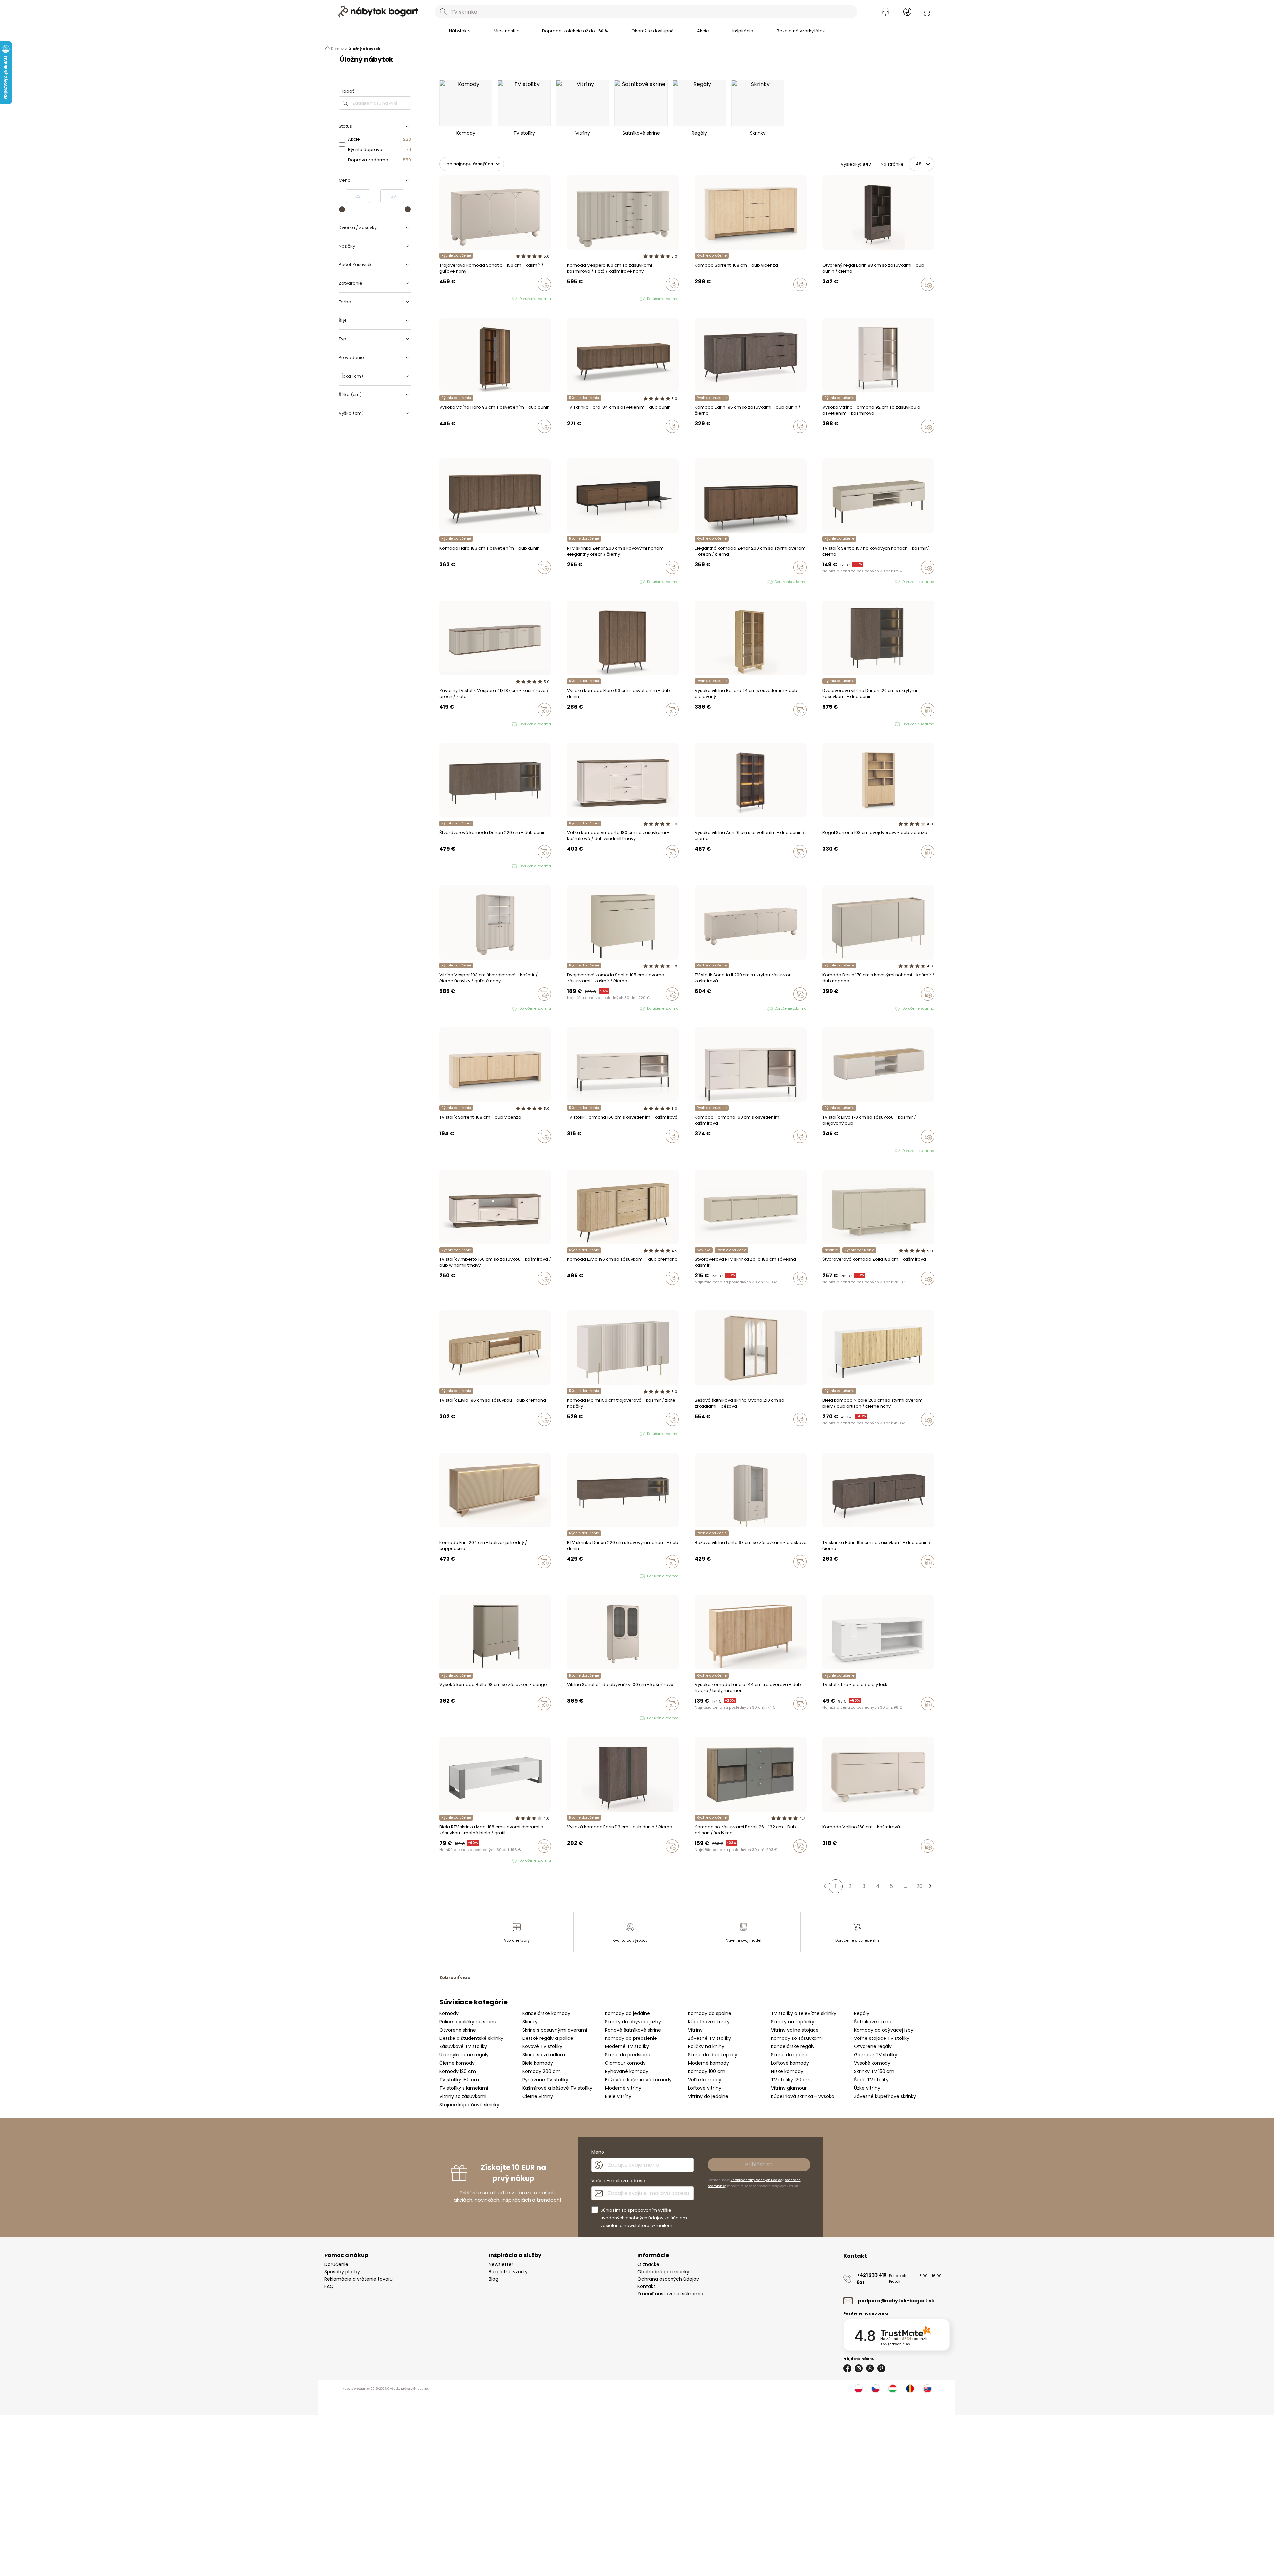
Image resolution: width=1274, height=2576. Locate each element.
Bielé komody (538, 2063)
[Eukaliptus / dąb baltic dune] (824, 1151)
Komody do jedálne (628, 2013)
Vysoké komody (872, 2063)
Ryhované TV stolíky (545, 2080)
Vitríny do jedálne (708, 2096)
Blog (494, 2279)
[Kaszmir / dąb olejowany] (831, 1151)
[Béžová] (709, 1433)
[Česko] (876, 2389)
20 (920, 1886)
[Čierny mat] (697, 1860)
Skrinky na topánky (793, 2022)
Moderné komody (708, 2063)
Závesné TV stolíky (709, 2038)
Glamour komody (625, 2063)
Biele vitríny (618, 2096)
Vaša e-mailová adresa (618, 2181)
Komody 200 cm (541, 2071)
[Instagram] (859, 2368)
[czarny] (582, 299)
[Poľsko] (858, 2389)
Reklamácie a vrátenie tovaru (359, 2279)
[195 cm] (697, 440)
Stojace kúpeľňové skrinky (469, 2105)
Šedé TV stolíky (871, 2080)
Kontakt (646, 2286)
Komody (449, 2013)
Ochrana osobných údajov (668, 2279)
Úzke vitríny (867, 2088)
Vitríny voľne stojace (795, 2030)
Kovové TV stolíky (542, 2046)
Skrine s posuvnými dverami (555, 2030)
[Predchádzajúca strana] (825, 1886)
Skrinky (530, 2022)
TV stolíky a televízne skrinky (804, 2013)
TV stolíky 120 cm (791, 2080)
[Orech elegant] (697, 1292)
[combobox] (646, 12)
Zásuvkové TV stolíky (463, 2046)
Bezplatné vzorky (508, 2272)
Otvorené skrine (458, 2030)
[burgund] (582, 1718)
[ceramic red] (831, 1009)
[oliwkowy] (843, 1009)
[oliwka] (448, 299)
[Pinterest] (881, 2368)
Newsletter (501, 2264)
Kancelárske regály (793, 2046)
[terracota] (697, 1433)
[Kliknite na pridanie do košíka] (544, 284)
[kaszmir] (441, 299)
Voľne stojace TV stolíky (882, 2038)
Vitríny (695, 2030)
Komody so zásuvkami (797, 2038)
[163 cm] (703, 440)
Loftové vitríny (705, 2088)
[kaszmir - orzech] (575, 299)
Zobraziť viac (455, 1978)
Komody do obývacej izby (884, 2030)
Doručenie (336, 2264)
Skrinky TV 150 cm (874, 2071)
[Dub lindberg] (831, 440)
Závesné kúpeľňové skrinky (885, 2096)
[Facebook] (847, 2368)
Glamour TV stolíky (876, 2055)
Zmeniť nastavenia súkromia (670, 2294)
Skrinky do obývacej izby (633, 2022)
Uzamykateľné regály (464, 2055)
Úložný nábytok (364, 49)
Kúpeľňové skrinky (709, 2022)
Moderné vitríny (623, 2088)
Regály (862, 2013)
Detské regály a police (548, 2038)
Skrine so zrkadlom (544, 2055)
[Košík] (926, 12)
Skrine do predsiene (628, 2055)
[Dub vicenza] (703, 298)
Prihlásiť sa (759, 2164)
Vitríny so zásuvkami (463, 2096)
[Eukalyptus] (703, 1433)
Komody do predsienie (631, 2038)
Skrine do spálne (790, 2055)
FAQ (329, 2286)
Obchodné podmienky (663, 2272)
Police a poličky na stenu (468, 2022)
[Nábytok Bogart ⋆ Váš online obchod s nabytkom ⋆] (378, 12)
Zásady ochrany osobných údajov (756, 2180)
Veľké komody (705, 2080)
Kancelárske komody (546, 2013)
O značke (648, 2264)
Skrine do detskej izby (713, 2055)
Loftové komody (790, 2063)
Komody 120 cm (458, 2071)
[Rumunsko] (910, 2389)
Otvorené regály (873, 2046)
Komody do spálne (710, 2013)
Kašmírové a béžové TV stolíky (557, 2088)
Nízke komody (787, 2071)
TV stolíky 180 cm (459, 2080)
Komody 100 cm (707, 2071)
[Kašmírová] (697, 298)
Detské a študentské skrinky (471, 2038)
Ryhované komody (627, 2071)
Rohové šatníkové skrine (633, 2030)
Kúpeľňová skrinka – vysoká (803, 2096)
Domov (337, 49)
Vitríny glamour (789, 2088)
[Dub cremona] (703, 1576)
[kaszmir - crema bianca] (575, 1434)
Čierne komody (457, 2063)
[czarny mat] (837, 1009)
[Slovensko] (927, 2389)
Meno (598, 2152)
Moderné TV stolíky (627, 2046)
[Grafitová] (709, 1860)
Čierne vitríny (538, 2096)
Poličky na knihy (706, 2046)
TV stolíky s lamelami (464, 2088)
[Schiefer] (703, 1860)
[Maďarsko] (893, 2389)
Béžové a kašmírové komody (638, 2080)
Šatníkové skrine (873, 2022)
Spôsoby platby (342, 2272)
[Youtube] (870, 2368)
